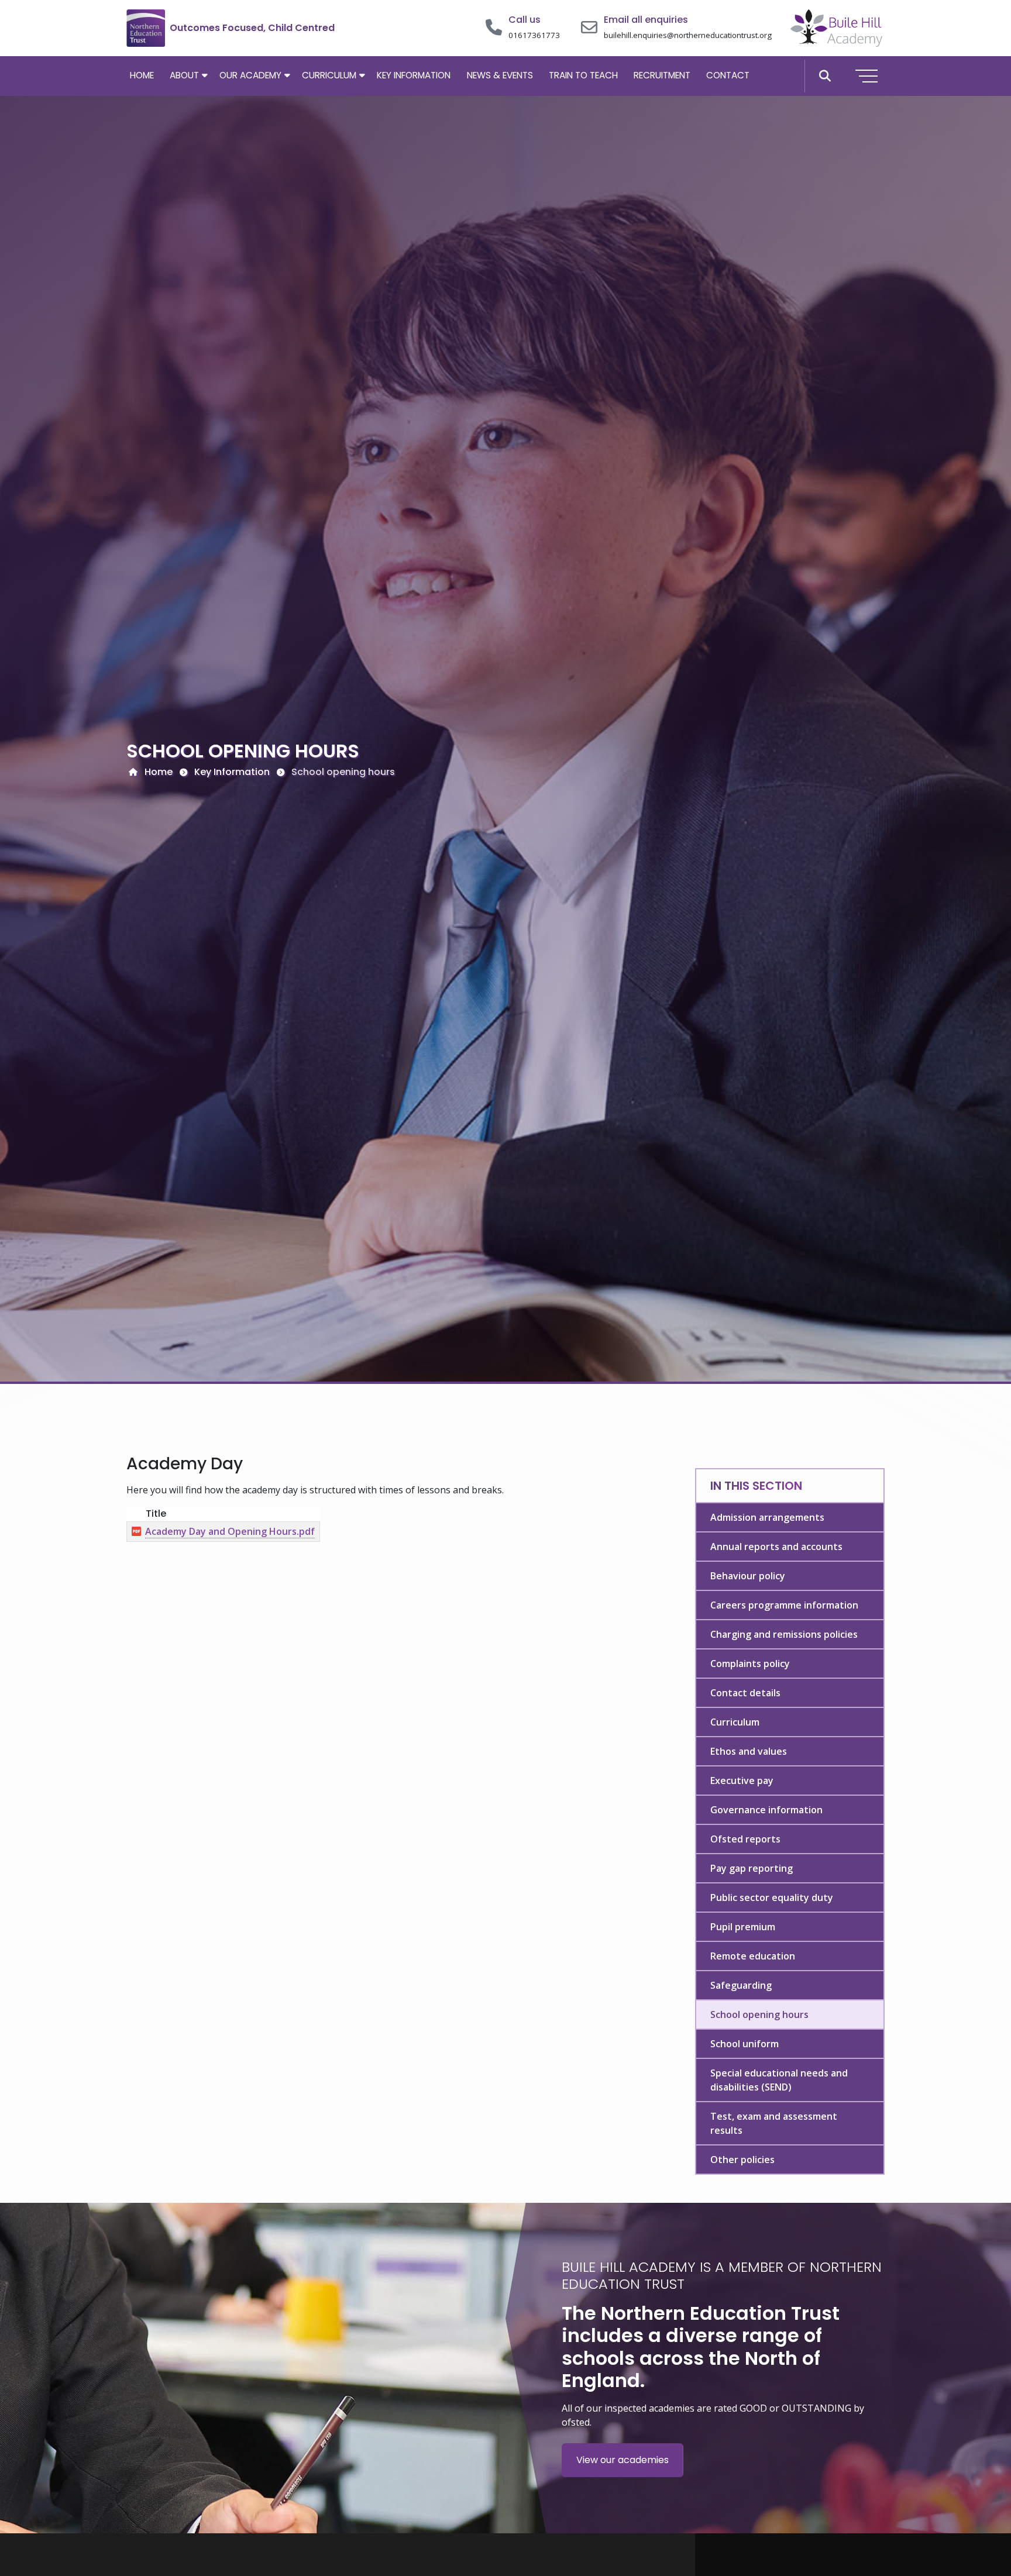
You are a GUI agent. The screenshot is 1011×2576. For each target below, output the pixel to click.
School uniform (745, 2044)
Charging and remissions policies (784, 1634)
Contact (728, 75)
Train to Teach (583, 75)
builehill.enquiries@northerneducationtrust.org (688, 35)
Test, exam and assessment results (774, 2123)
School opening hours (759, 2014)
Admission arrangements (767, 1517)
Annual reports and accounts (776, 1547)
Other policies (742, 2160)
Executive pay (742, 1781)
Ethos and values (749, 1751)
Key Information (414, 75)
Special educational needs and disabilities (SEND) (779, 2080)
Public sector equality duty (772, 1897)
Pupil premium (743, 1927)
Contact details (745, 1693)
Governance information (766, 1810)
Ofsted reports (745, 1839)
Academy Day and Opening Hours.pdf (230, 1531)
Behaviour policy (748, 1576)
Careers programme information (784, 1605)
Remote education (753, 1956)
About (184, 75)
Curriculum (329, 75)
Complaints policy (750, 1664)
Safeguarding (741, 1985)
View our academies (623, 2460)
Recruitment (662, 75)
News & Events (500, 75)
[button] (825, 76)
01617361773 (534, 35)
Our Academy (250, 75)
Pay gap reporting (752, 1868)
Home (142, 75)
